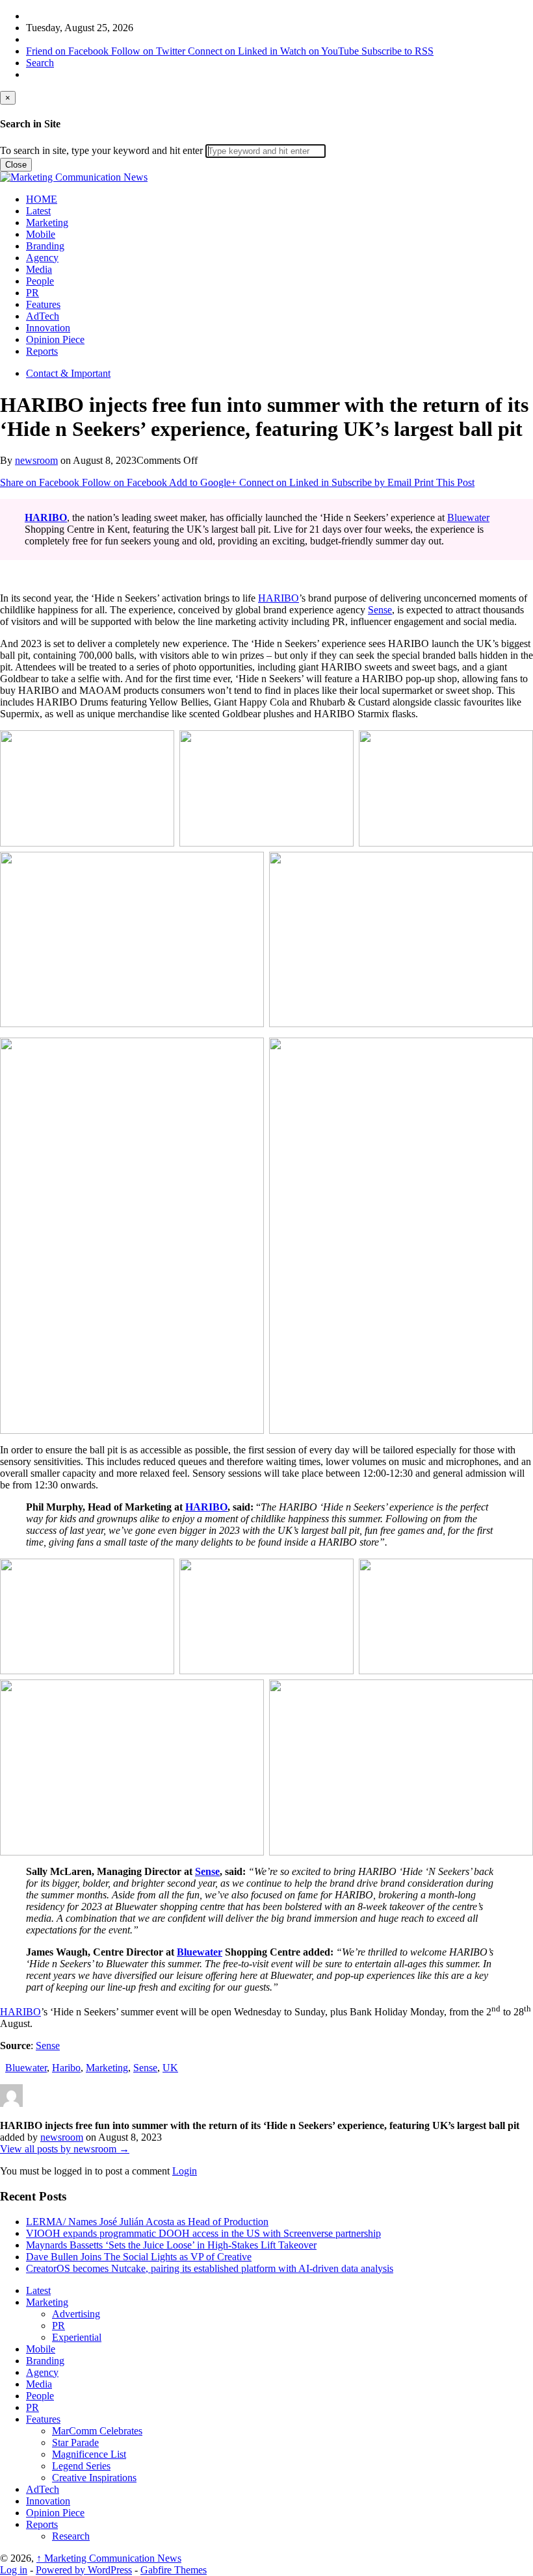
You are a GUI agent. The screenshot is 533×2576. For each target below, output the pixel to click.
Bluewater (468, 517)
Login (185, 2171)
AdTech (43, 316)
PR (32, 293)
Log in (14, 2570)
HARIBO (279, 598)
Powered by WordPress (84, 2570)
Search (40, 63)
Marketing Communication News (109, 2558)
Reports (42, 351)
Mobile (41, 234)
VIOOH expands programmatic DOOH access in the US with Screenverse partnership (203, 2233)
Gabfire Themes (174, 2570)
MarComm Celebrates (97, 2431)
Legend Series (81, 2466)
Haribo (66, 2068)
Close (16, 165)
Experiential (77, 2337)
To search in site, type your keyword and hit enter (101, 150)
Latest (38, 211)
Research (71, 2536)
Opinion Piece (55, 339)
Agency (42, 258)
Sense (380, 610)
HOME (42, 199)
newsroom (36, 460)
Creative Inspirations (94, 2478)
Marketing (47, 223)
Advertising (76, 2314)
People (40, 281)
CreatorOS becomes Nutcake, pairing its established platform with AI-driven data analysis (210, 2268)
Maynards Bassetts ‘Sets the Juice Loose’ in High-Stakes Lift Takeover (171, 2245)
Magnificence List (89, 2454)
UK (170, 2068)
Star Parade (75, 2442)
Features (43, 304)
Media (39, 269)
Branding (45, 246)
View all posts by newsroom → (65, 2149)
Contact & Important (68, 373)
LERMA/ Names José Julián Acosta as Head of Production (147, 2222)
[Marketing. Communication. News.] (74, 177)
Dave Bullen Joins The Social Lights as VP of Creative (139, 2257)
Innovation (48, 328)
